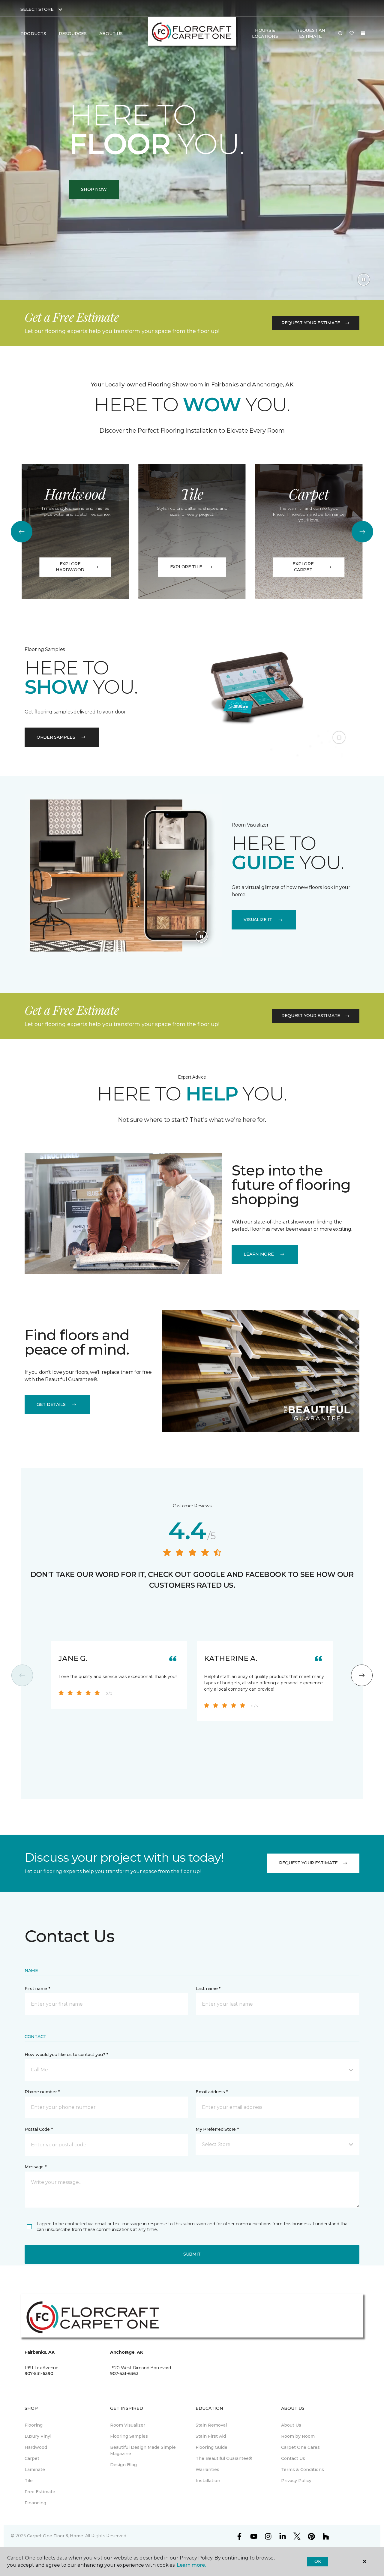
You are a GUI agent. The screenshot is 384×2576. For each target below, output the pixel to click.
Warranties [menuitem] (207, 2469)
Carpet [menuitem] (32, 2458)
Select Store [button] (37, 9)
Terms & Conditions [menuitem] (303, 2469)
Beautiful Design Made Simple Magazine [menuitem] (143, 2450)
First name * (37, 1989)
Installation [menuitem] (208, 2481)
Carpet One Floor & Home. (55, 2536)
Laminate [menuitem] (35, 2469)
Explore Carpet (303, 567)
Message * (35, 2167)
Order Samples (56, 737)
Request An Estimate (310, 33)
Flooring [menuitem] (34, 2425)
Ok (318, 2561)
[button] (340, 34)
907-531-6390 (39, 2373)
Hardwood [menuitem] (36, 2447)
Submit (192, 2254)
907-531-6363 (124, 2373)
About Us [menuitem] (291, 2425)
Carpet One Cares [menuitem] (300, 2447)
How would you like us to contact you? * (66, 2055)
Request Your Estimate (311, 323)
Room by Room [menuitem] (298, 2436)
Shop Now (94, 189)
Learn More (259, 1254)
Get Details (51, 1404)
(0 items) (363, 33)
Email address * (212, 2092)
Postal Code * (39, 2129)
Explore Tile (186, 567)
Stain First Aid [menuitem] (211, 2436)
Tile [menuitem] (29, 2481)
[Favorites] (352, 34)
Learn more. (191, 2565)
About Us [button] (111, 34)
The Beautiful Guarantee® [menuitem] (224, 2458)
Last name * (208, 1989)
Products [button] (33, 34)
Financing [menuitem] (35, 2503)
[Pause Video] (364, 280)
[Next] (362, 532)
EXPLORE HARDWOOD (70, 567)
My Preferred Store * (217, 2129)
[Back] (22, 532)
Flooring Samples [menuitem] (129, 2436)
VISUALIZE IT (258, 920)
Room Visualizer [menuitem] (128, 2425)
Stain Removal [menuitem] (211, 2425)
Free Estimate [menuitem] (40, 2492)
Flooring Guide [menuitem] (211, 2447)
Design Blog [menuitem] (123, 2465)
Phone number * (42, 2092)
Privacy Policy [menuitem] (296, 2481)
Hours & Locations (265, 33)
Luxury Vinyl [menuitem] (38, 2436)
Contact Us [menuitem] (293, 2458)
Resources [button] (73, 34)
